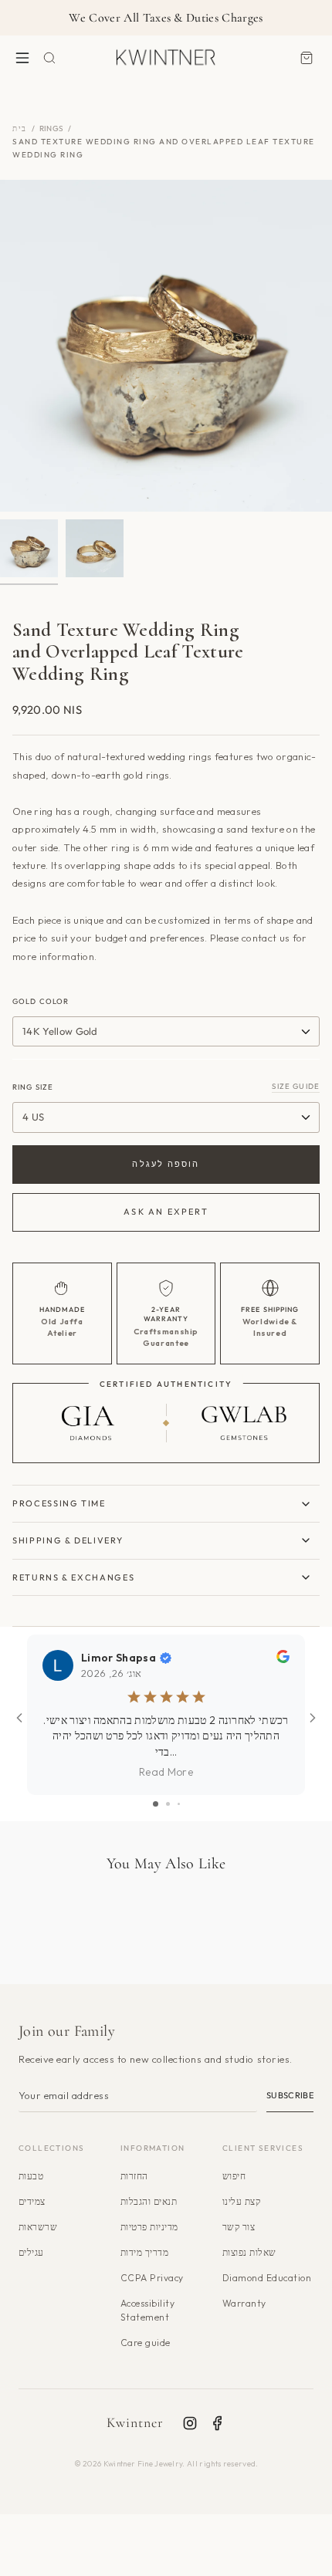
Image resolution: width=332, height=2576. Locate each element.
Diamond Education (267, 2278)
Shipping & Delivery (68, 1540)
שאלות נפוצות (249, 2252)
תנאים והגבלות (149, 2201)
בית (20, 128)
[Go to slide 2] (168, 1804)
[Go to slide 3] (179, 1804)
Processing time (59, 1503)
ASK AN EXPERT (166, 1212)
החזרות (134, 2176)
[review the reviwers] (283, 1659)
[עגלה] (307, 57)
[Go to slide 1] (156, 1804)
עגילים (31, 2252)
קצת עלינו (241, 2201)
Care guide (146, 2343)
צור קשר (239, 2227)
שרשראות (38, 2227)
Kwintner (136, 2422)
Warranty (244, 2303)
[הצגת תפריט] (22, 57)
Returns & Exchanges (73, 1577)
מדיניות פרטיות (149, 2227)
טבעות (31, 2176)
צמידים (32, 2201)
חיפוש (234, 2176)
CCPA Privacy (152, 2278)
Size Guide (296, 1086)
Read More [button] (166, 1772)
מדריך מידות (144, 2252)
